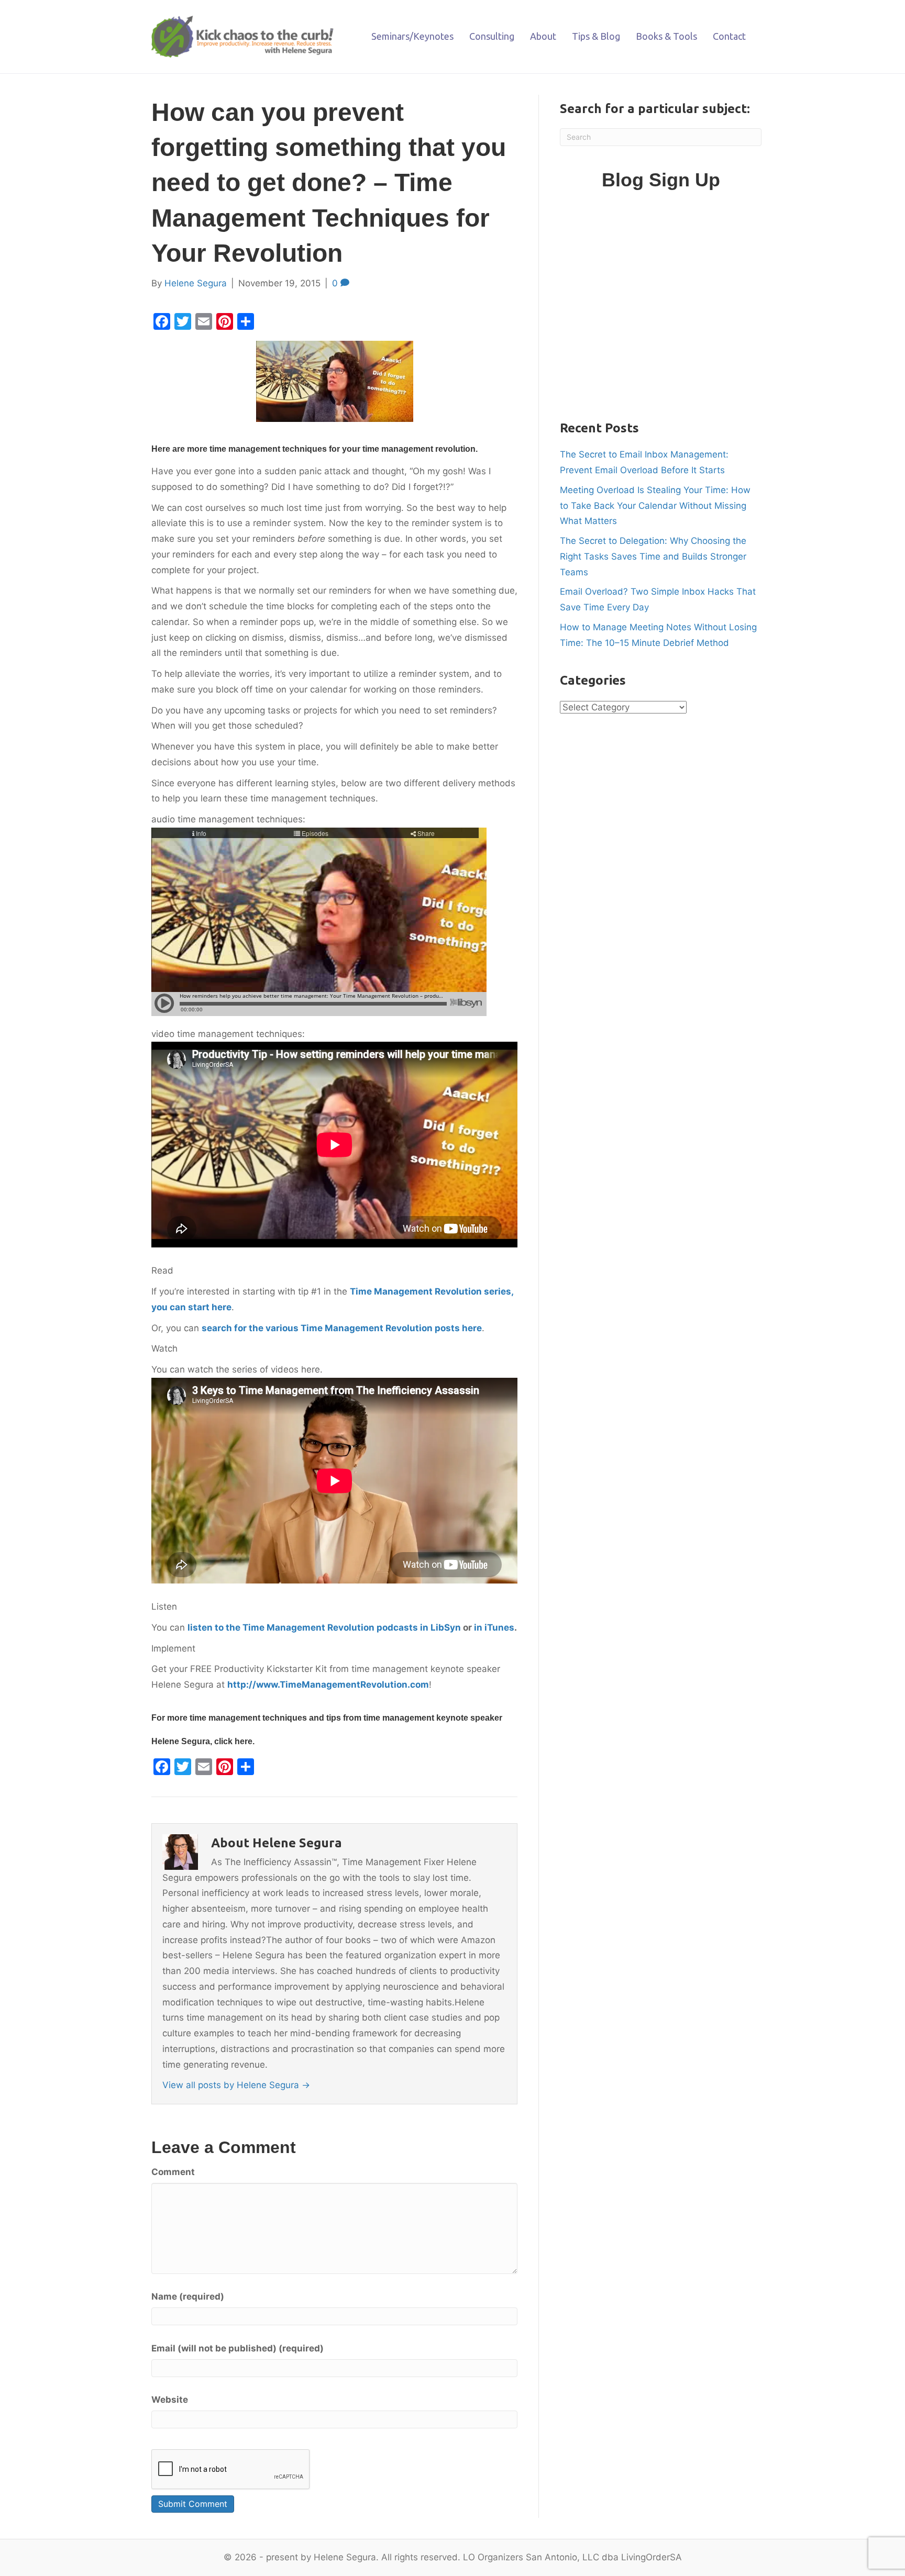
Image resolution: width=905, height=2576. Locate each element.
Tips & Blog (596, 36)
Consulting (492, 36)
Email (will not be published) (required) (238, 2348)
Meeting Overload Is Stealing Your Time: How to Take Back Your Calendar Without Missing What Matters (655, 506)
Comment (173, 2172)
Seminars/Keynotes (412, 36)
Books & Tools (666, 36)
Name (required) (188, 2296)
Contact (729, 36)
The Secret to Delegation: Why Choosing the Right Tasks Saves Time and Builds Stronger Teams (653, 556)
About (543, 36)
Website (170, 2400)
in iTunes (494, 1627)
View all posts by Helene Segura (236, 2085)
